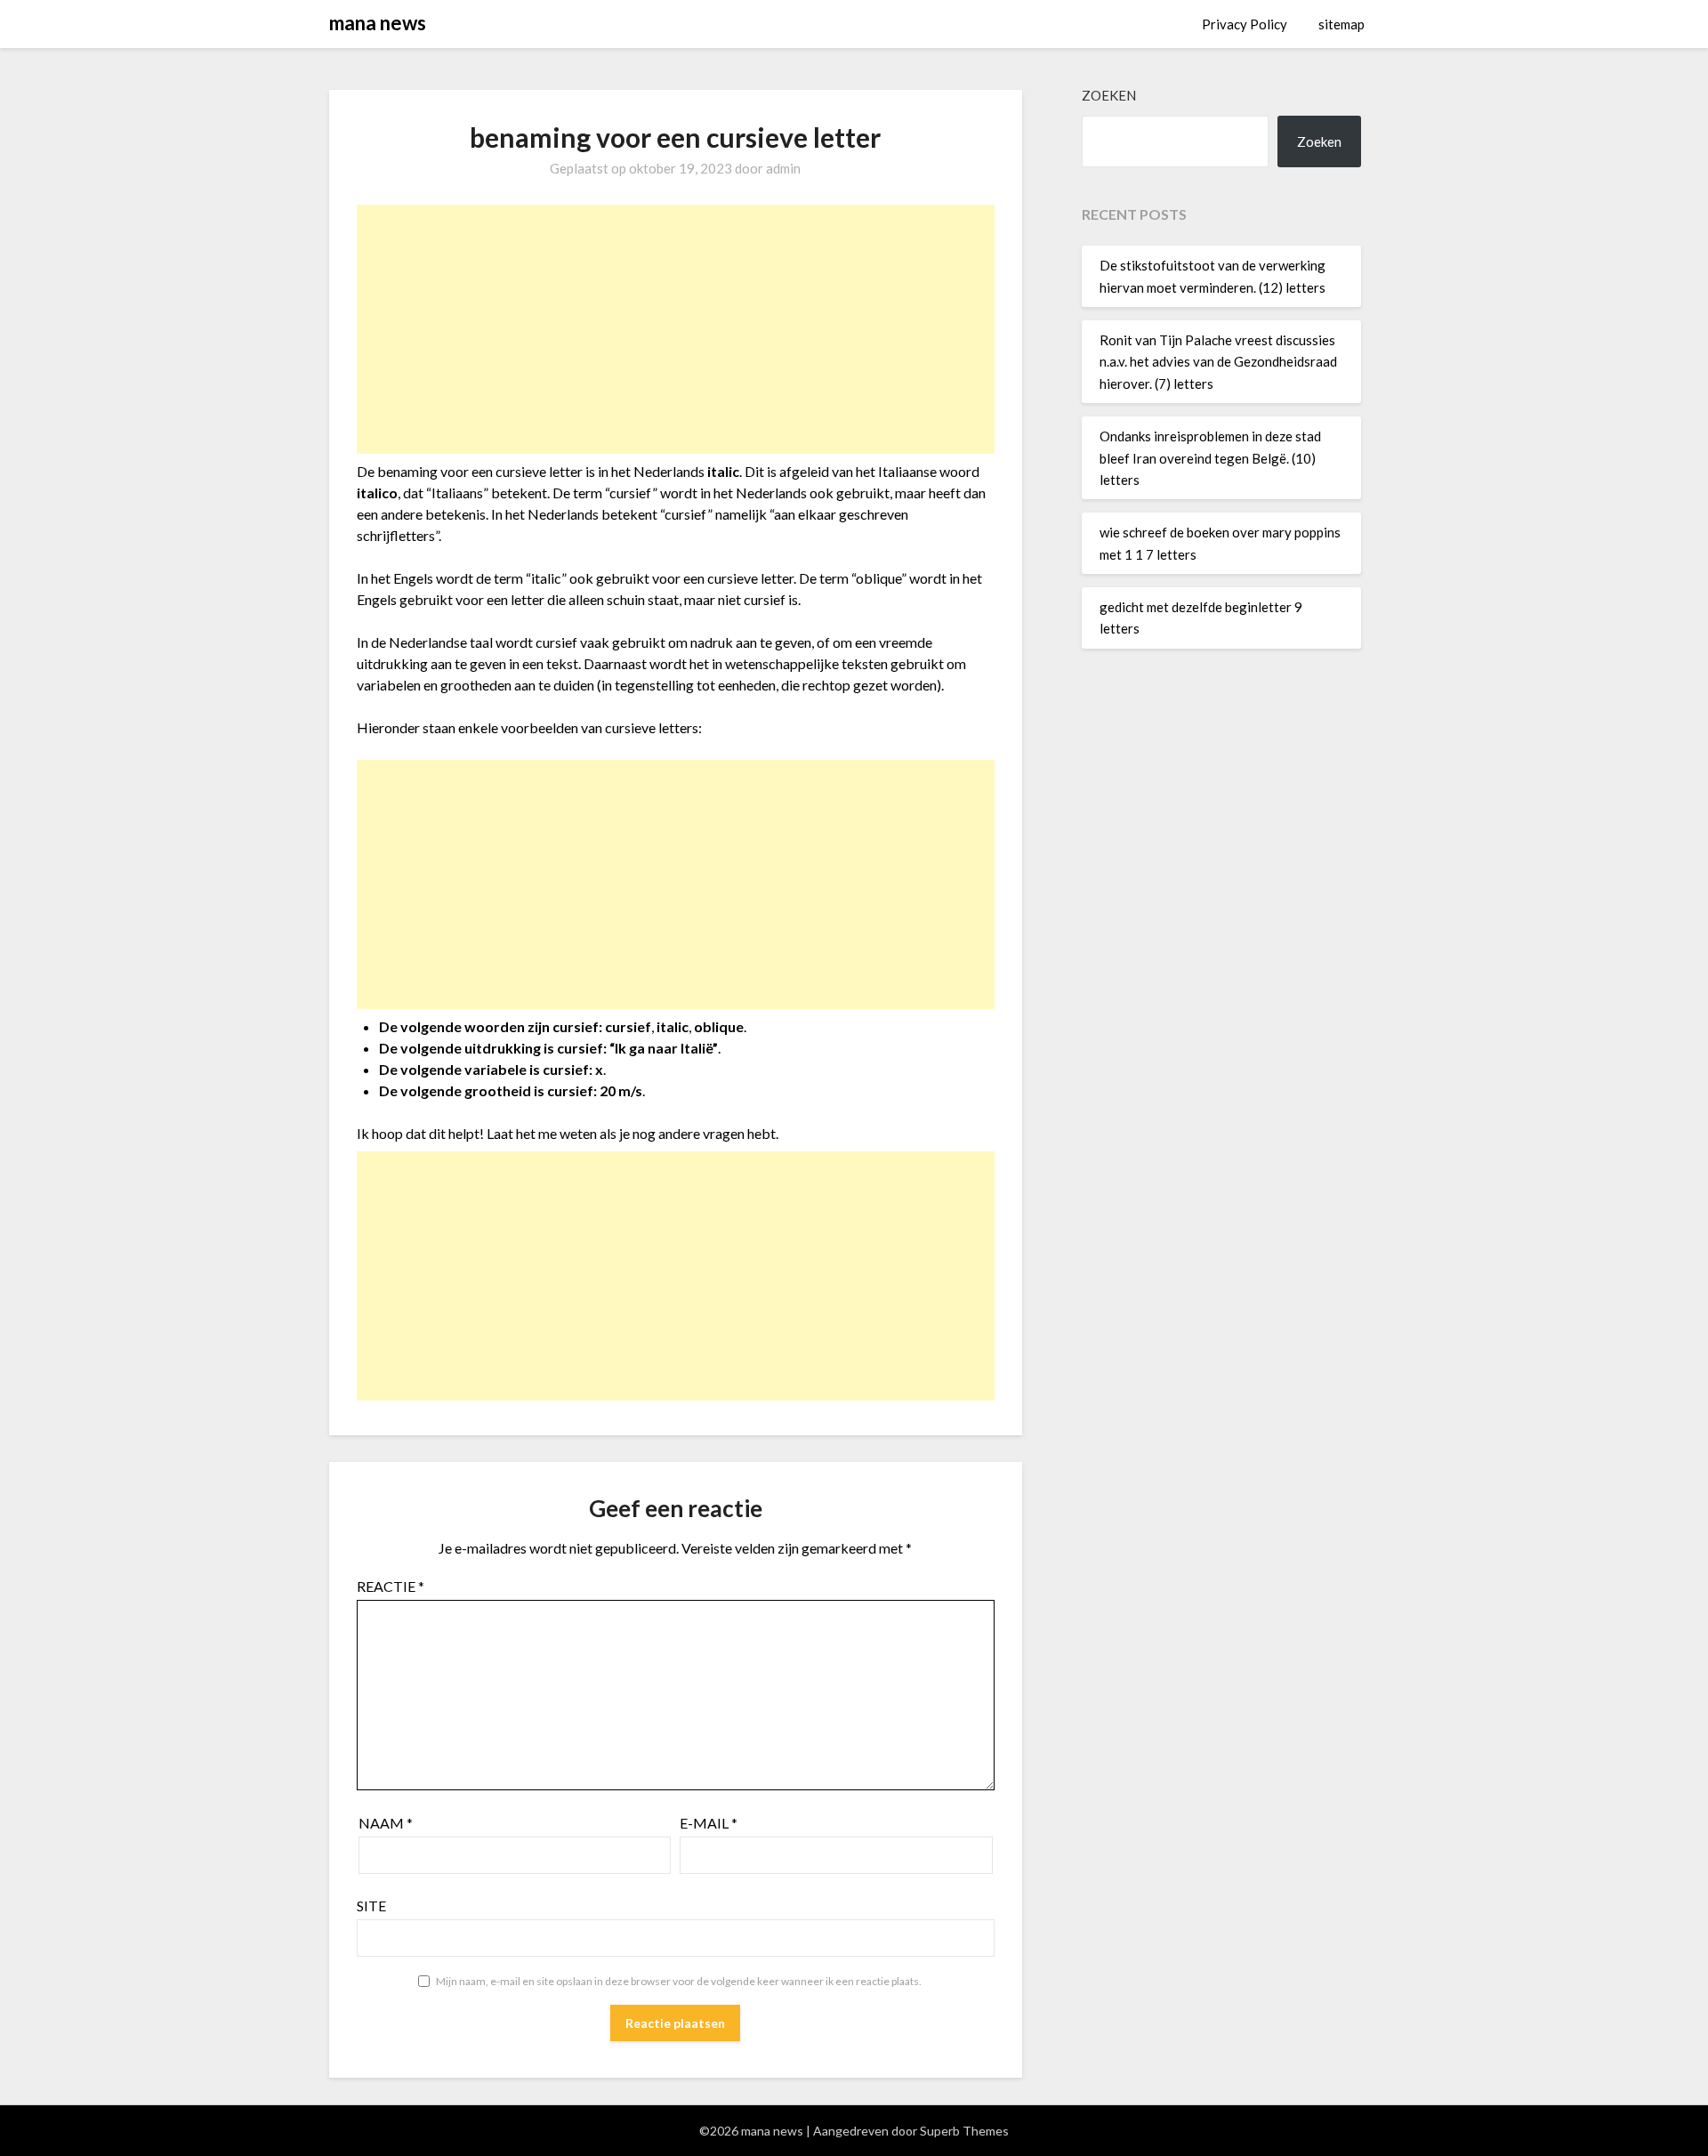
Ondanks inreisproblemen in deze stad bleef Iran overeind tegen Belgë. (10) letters (1210, 458)
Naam (386, 1823)
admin (783, 168)
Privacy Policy (1245, 24)
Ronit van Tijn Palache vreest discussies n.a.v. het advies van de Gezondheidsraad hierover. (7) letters (1218, 362)
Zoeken (1109, 95)
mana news (378, 23)
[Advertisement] (676, 329)
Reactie (391, 1586)
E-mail (709, 1823)
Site (371, 1906)
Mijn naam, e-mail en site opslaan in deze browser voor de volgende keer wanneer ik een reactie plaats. (679, 1981)
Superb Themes (964, 2131)
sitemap (1341, 24)
